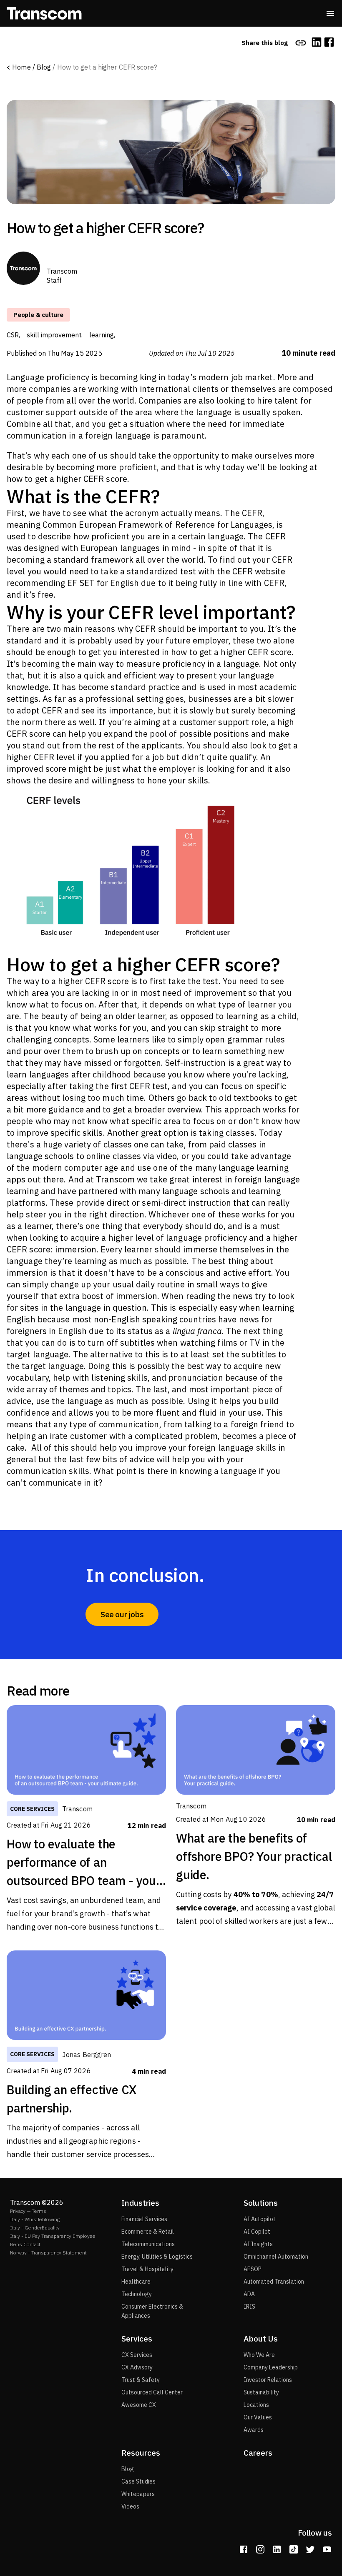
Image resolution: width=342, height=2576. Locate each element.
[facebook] (329, 43)
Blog (44, 67)
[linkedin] (317, 43)
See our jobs (122, 1614)
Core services (32, 1809)
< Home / (21, 67)
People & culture (38, 315)
